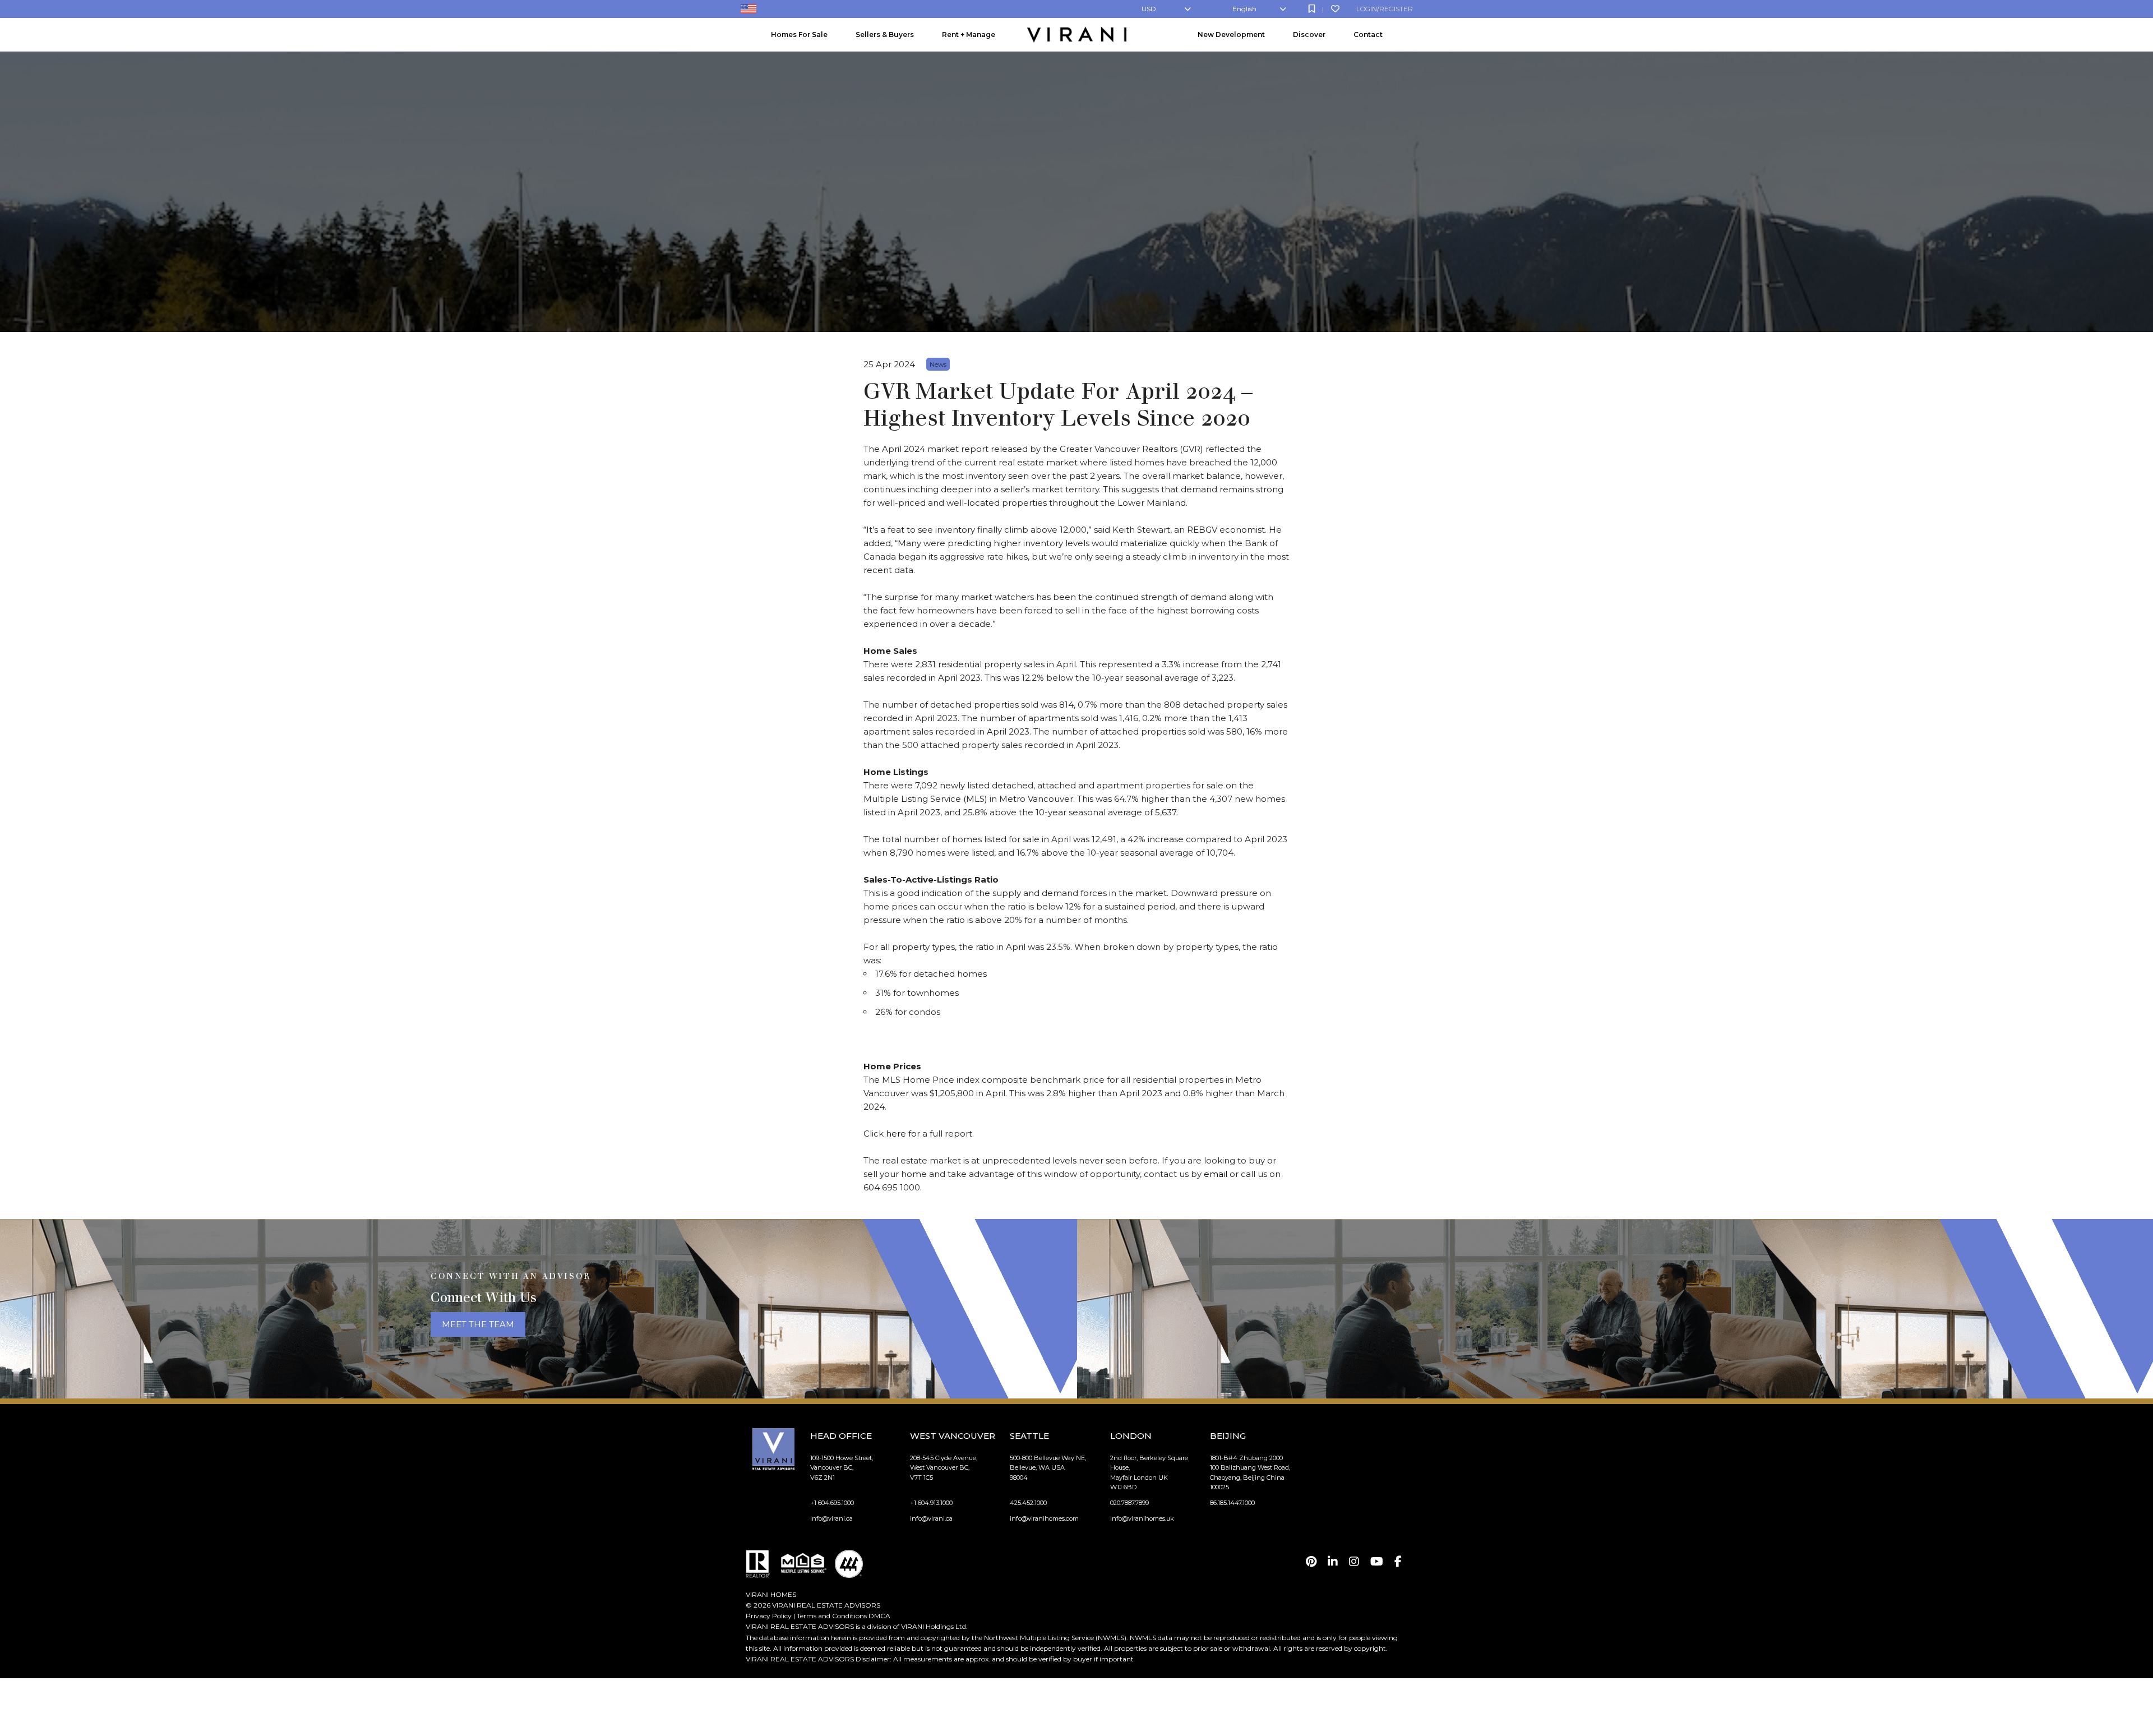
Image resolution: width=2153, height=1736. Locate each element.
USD (1149, 9)
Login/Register (1385, 9)
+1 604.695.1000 (832, 1503)
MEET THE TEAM (478, 1324)
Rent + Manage (969, 34)
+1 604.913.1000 (931, 1503)
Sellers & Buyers (885, 34)
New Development (1231, 34)
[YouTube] (1377, 1562)
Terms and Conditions (832, 1616)
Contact (1368, 34)
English (1244, 9)
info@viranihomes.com (1044, 1518)
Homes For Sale (799, 34)
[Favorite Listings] (1335, 9)
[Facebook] (1398, 1562)
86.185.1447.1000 (1232, 1503)
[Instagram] (1354, 1562)
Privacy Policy (769, 1616)
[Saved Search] (1312, 9)
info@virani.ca (831, 1518)
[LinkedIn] (1333, 1562)
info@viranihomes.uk (1142, 1518)
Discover (1309, 34)
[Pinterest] (1311, 1562)
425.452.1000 (1028, 1503)
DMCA (879, 1616)
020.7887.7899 (1129, 1503)
